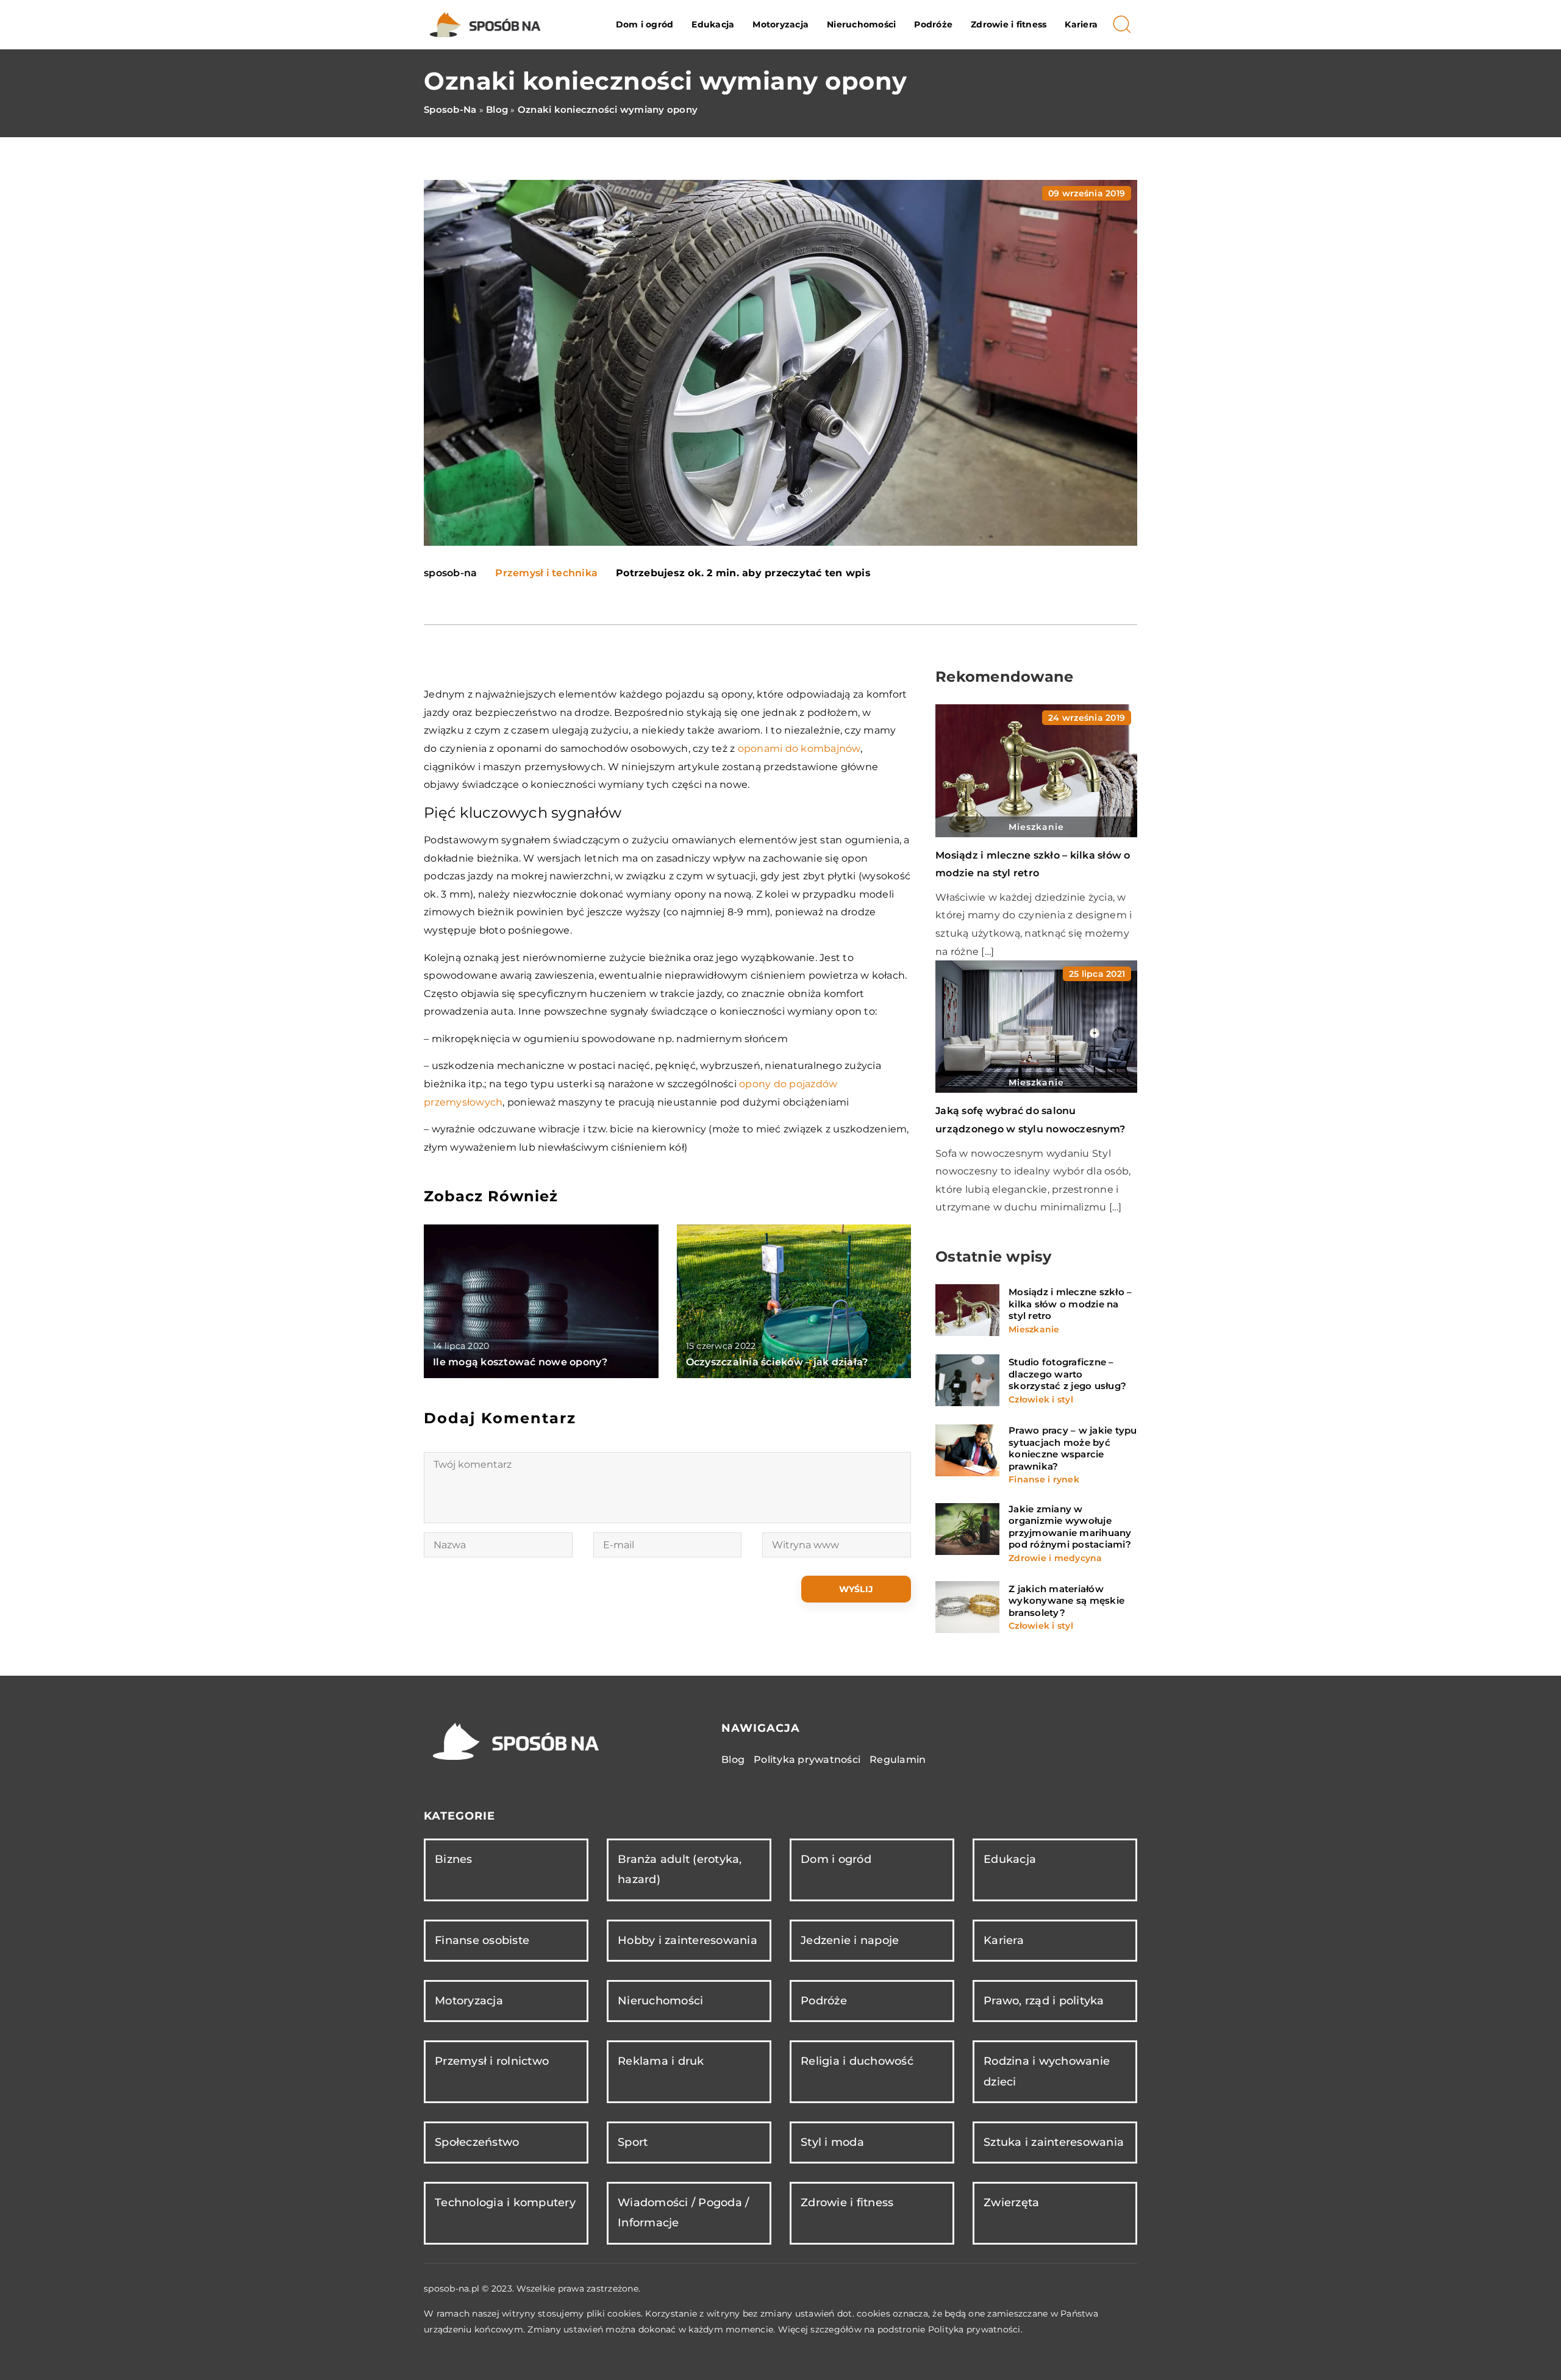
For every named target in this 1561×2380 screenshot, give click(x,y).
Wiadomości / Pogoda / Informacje (683, 2213)
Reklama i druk (661, 2061)
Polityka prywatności (807, 1760)
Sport (633, 2142)
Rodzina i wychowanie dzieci (1047, 2071)
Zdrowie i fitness (1009, 24)
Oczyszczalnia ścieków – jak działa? (777, 1362)
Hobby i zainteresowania (688, 1940)
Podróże (933, 24)
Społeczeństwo (477, 2142)
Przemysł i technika (546, 573)
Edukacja (713, 24)
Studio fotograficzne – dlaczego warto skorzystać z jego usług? (1067, 1374)
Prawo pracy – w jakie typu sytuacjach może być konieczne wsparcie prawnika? (1073, 1448)
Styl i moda (832, 2142)
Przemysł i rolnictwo (492, 2061)
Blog (733, 1760)
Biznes (454, 1859)
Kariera (1081, 24)
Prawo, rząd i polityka (1044, 2001)
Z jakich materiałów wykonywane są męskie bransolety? (1066, 1601)
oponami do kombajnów (799, 749)
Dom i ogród (645, 24)
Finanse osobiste (482, 1940)
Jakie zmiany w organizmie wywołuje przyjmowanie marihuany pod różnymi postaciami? (1070, 1527)
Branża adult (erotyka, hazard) (680, 1869)
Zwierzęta (1011, 2203)
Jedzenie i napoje (850, 1940)
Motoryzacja (780, 24)
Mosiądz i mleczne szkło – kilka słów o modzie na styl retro (1070, 1304)
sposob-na (450, 573)
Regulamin (898, 1760)
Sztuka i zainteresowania (1054, 2142)
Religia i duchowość (857, 2061)
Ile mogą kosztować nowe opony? (520, 1362)
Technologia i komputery (505, 2203)
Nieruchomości (861, 24)
